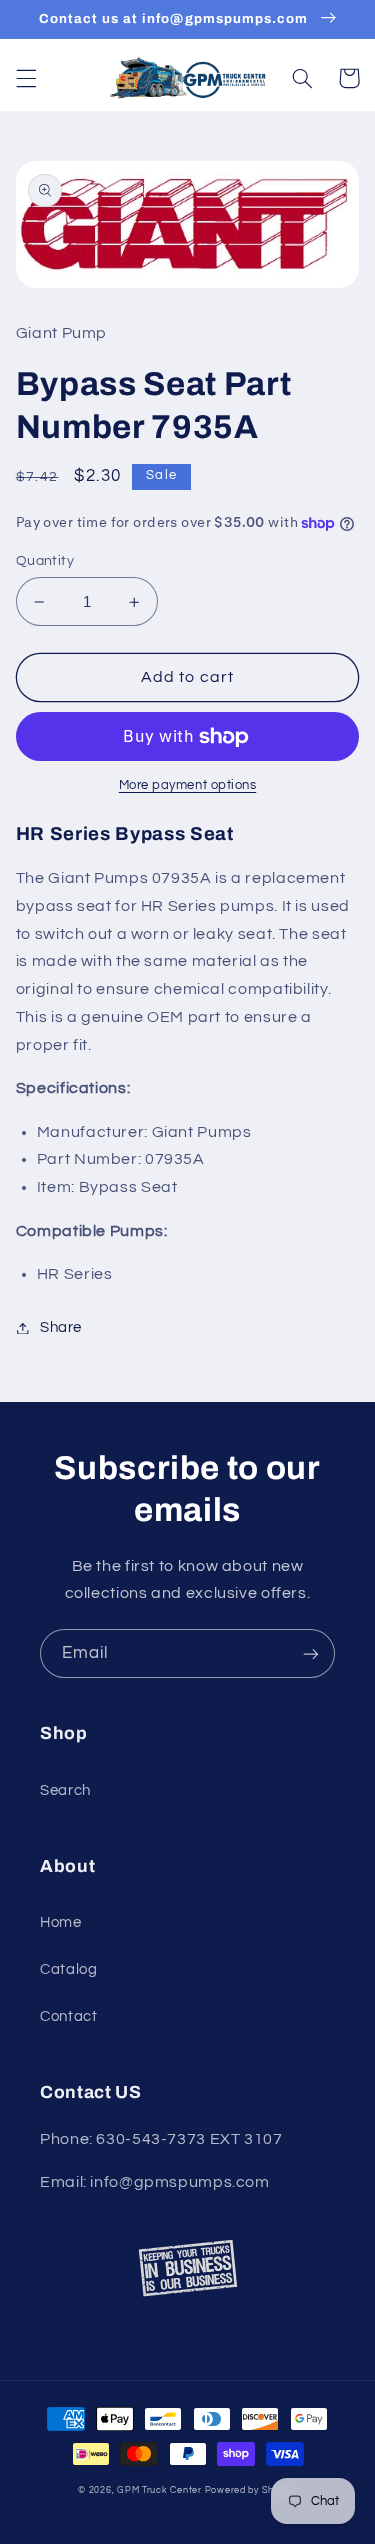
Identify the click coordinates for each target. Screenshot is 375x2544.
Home (61, 1922)
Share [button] (61, 1327)
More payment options (188, 785)
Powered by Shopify (251, 2490)
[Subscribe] (311, 1653)
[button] (26, 78)
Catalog (68, 1969)
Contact (68, 2016)
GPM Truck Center (159, 2490)
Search (65, 1790)
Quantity (45, 561)
